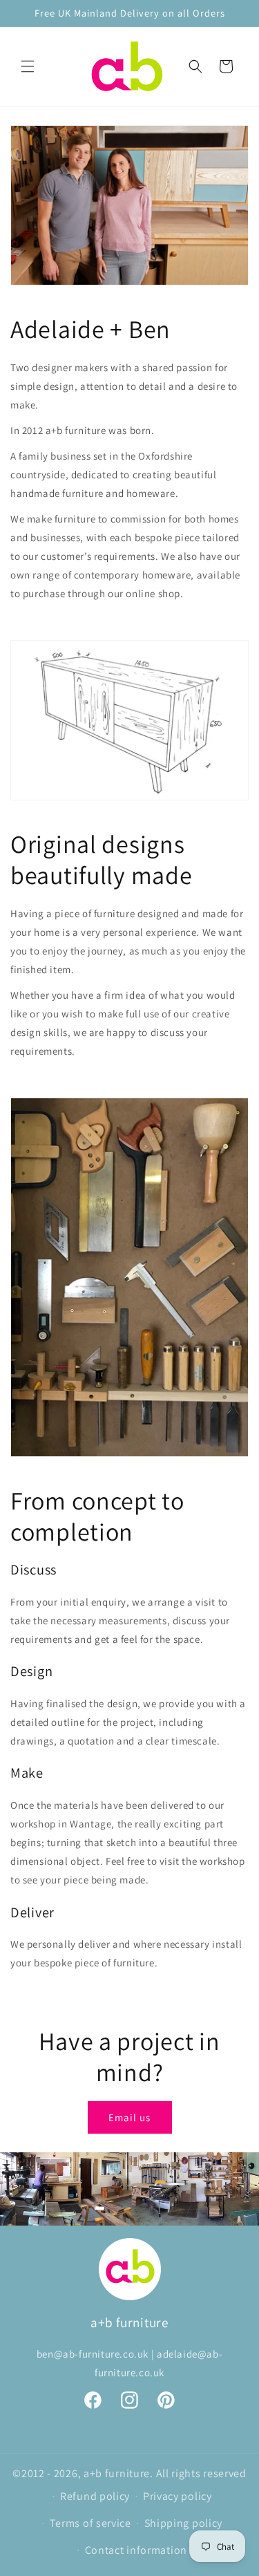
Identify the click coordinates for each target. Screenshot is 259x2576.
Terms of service (90, 2523)
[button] (28, 66)
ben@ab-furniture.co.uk (93, 2354)
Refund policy (95, 2496)
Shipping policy (184, 2523)
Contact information (136, 2550)
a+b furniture (117, 2473)
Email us (129, 2117)
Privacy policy (178, 2496)
